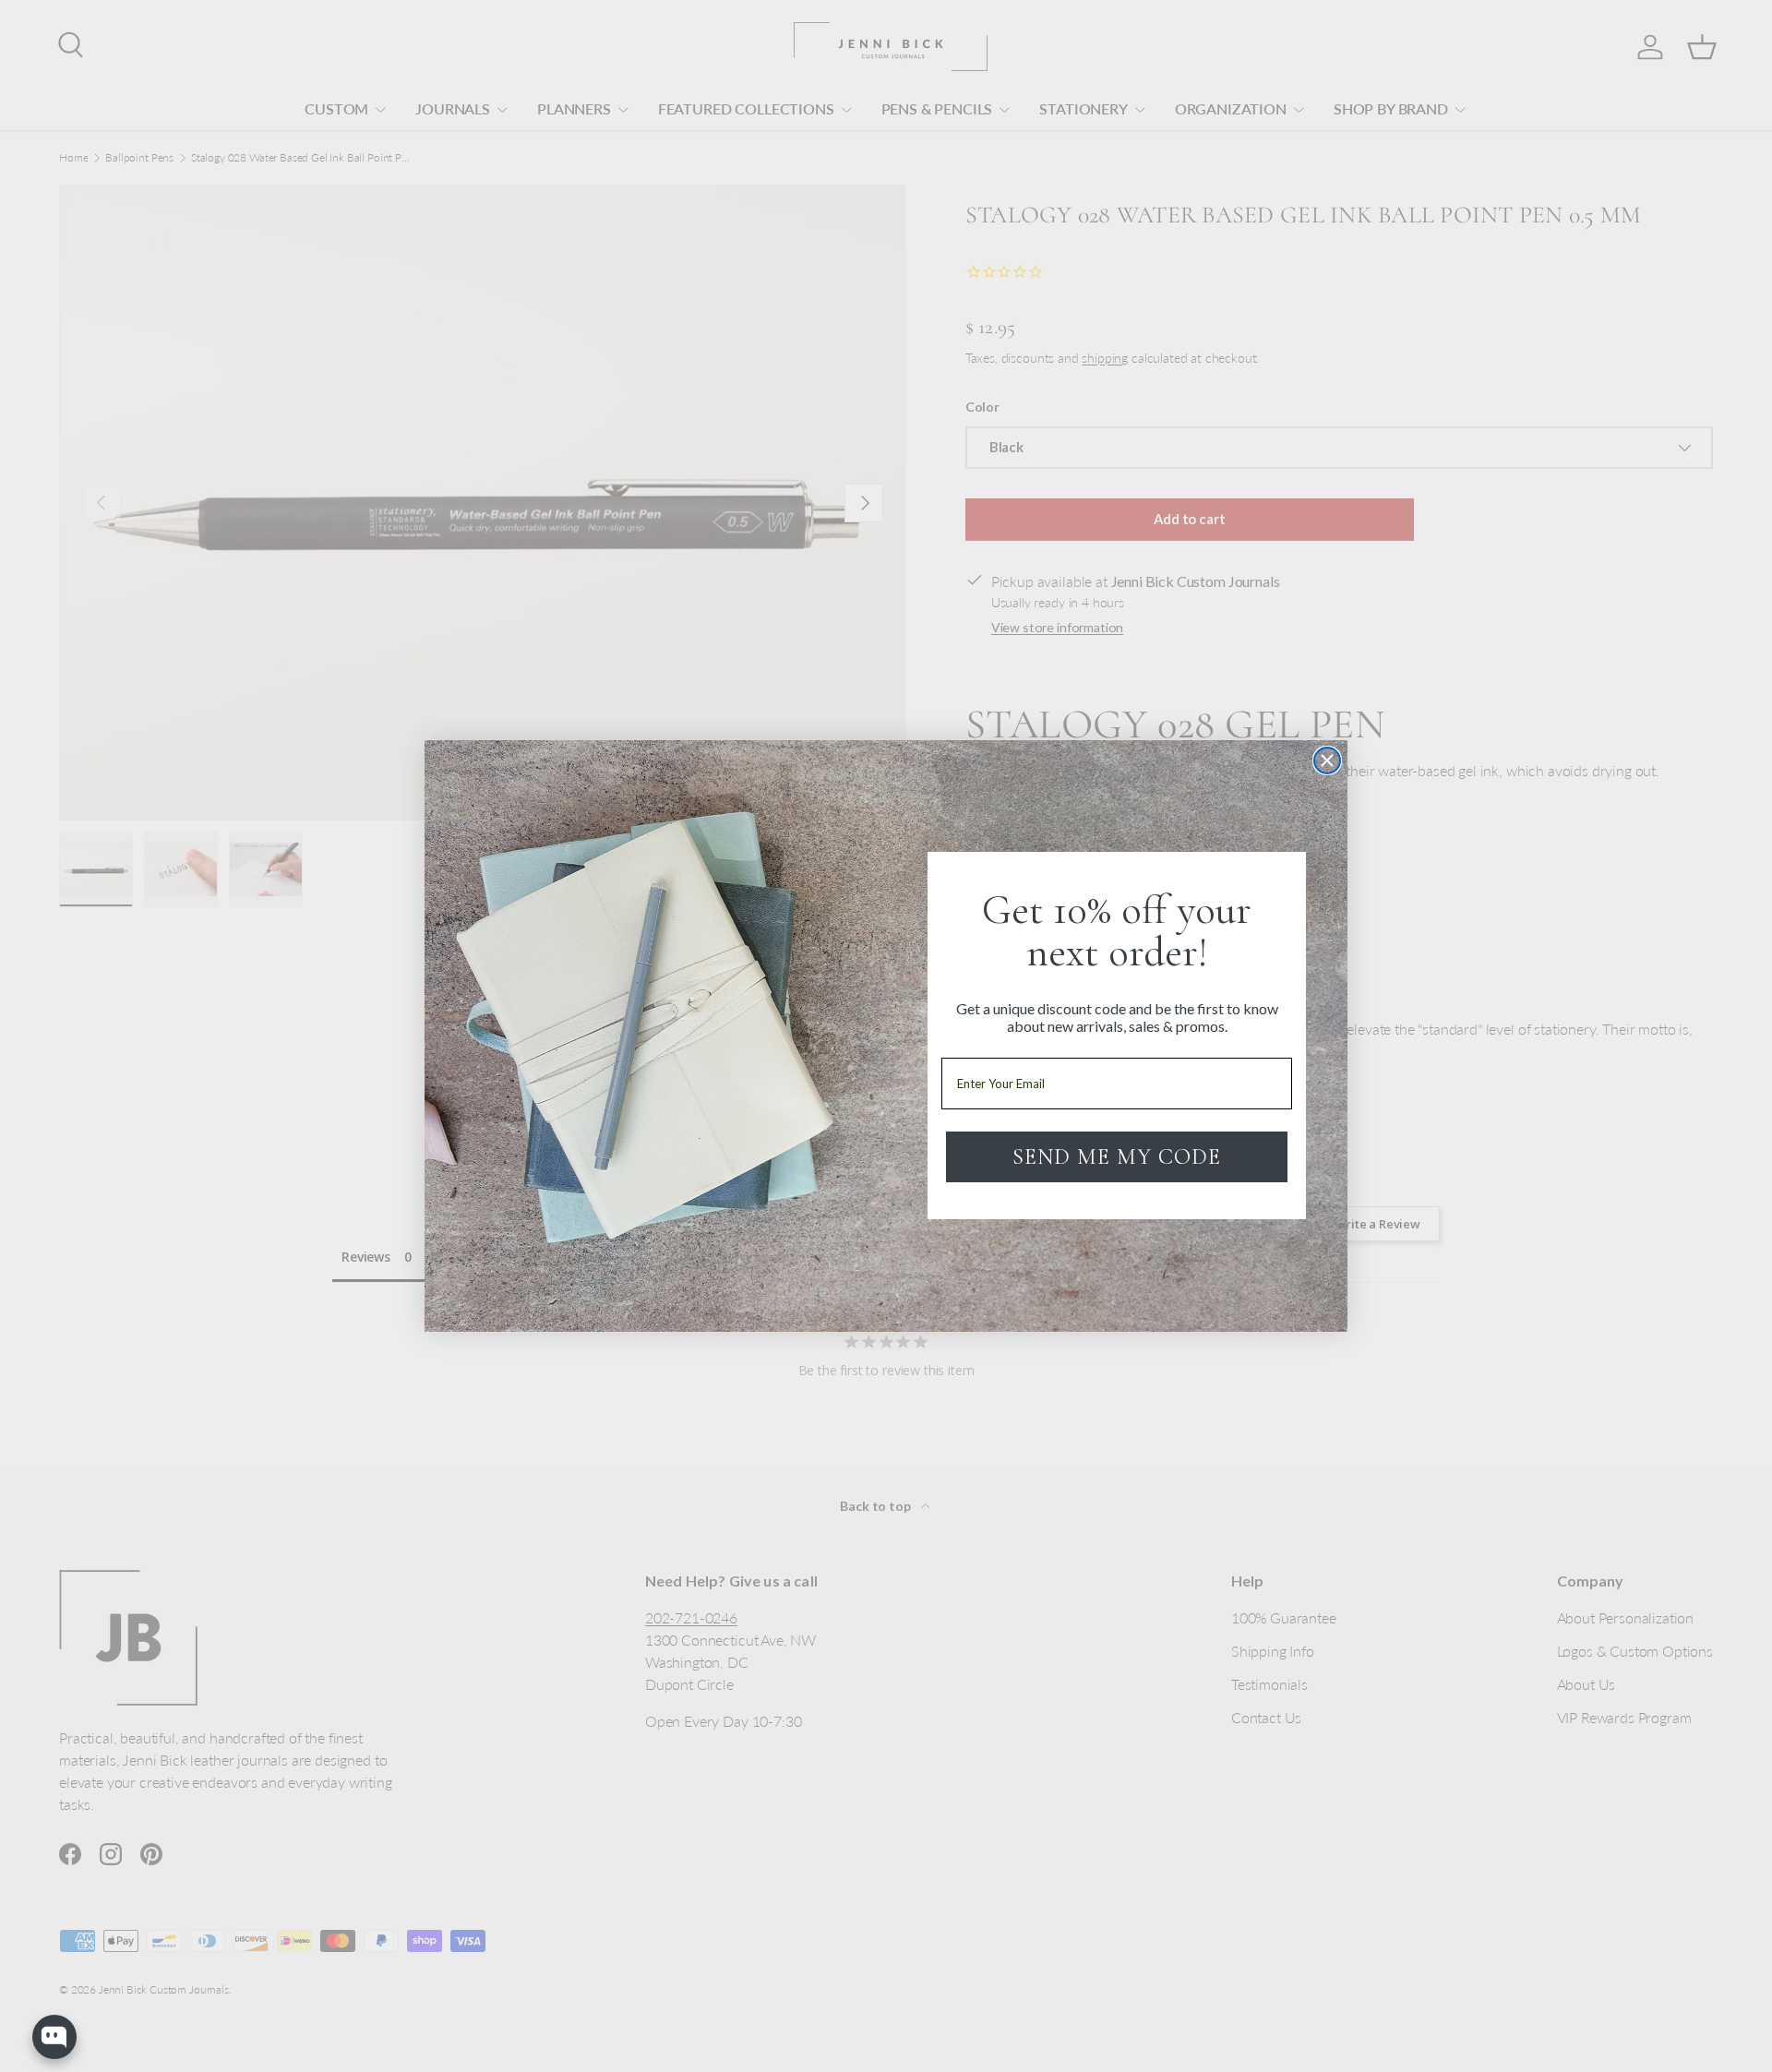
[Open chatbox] (54, 2037)
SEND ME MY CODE (1117, 1157)
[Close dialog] (1327, 761)
